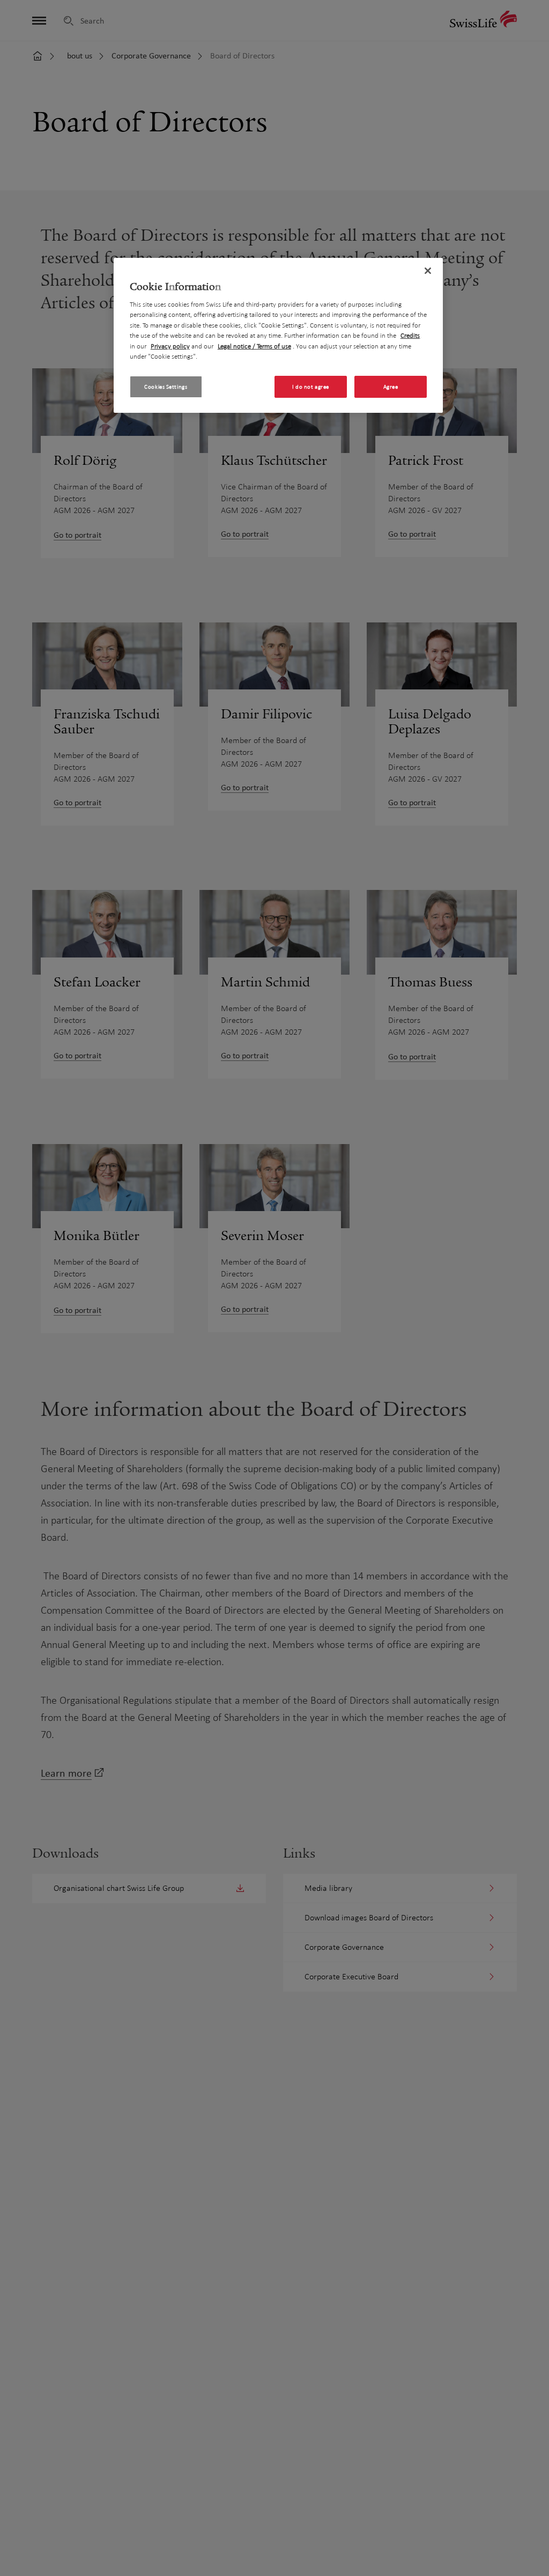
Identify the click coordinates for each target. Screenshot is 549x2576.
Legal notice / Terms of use (254, 346)
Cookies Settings (166, 387)
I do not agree (311, 387)
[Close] (428, 271)
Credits (410, 336)
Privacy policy (170, 346)
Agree (391, 387)
